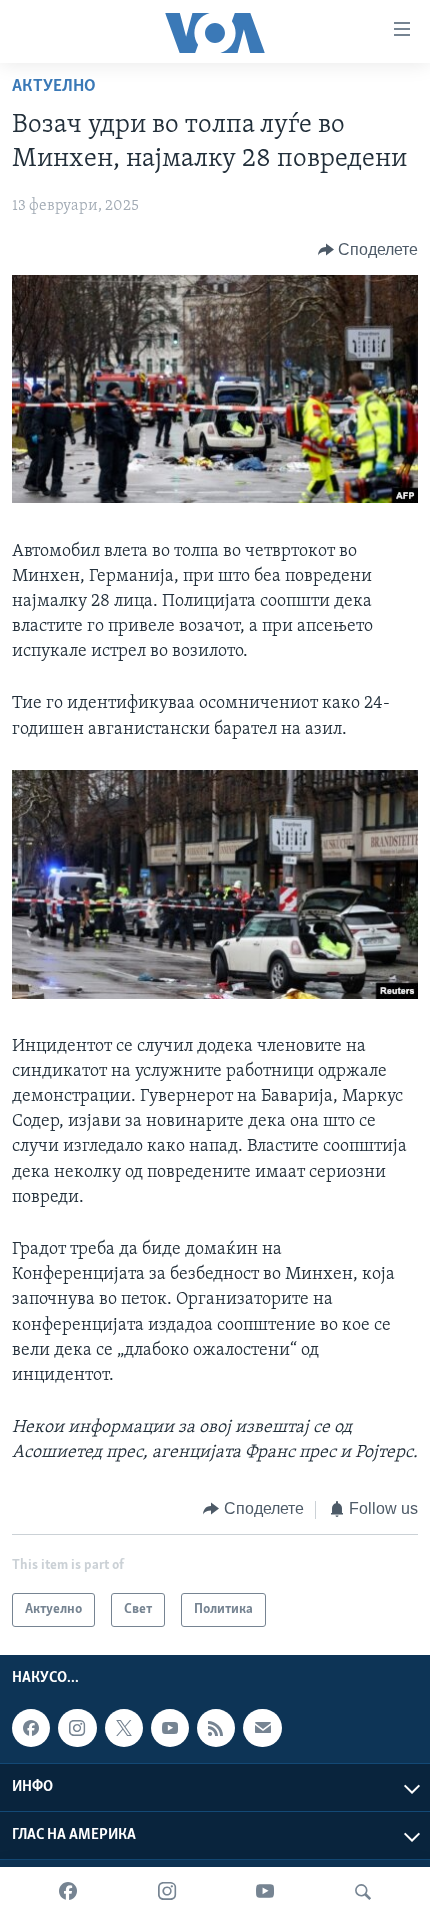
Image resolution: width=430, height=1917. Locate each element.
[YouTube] (265, 1892)
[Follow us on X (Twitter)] (124, 1728)
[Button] (368, 250)
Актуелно (54, 87)
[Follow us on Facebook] (31, 1728)
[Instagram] (167, 1892)
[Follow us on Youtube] (170, 1728)
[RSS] (216, 1728)
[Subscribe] (262, 1728)
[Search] (363, 1892)
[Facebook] (68, 1892)
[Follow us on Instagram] (77, 1728)
